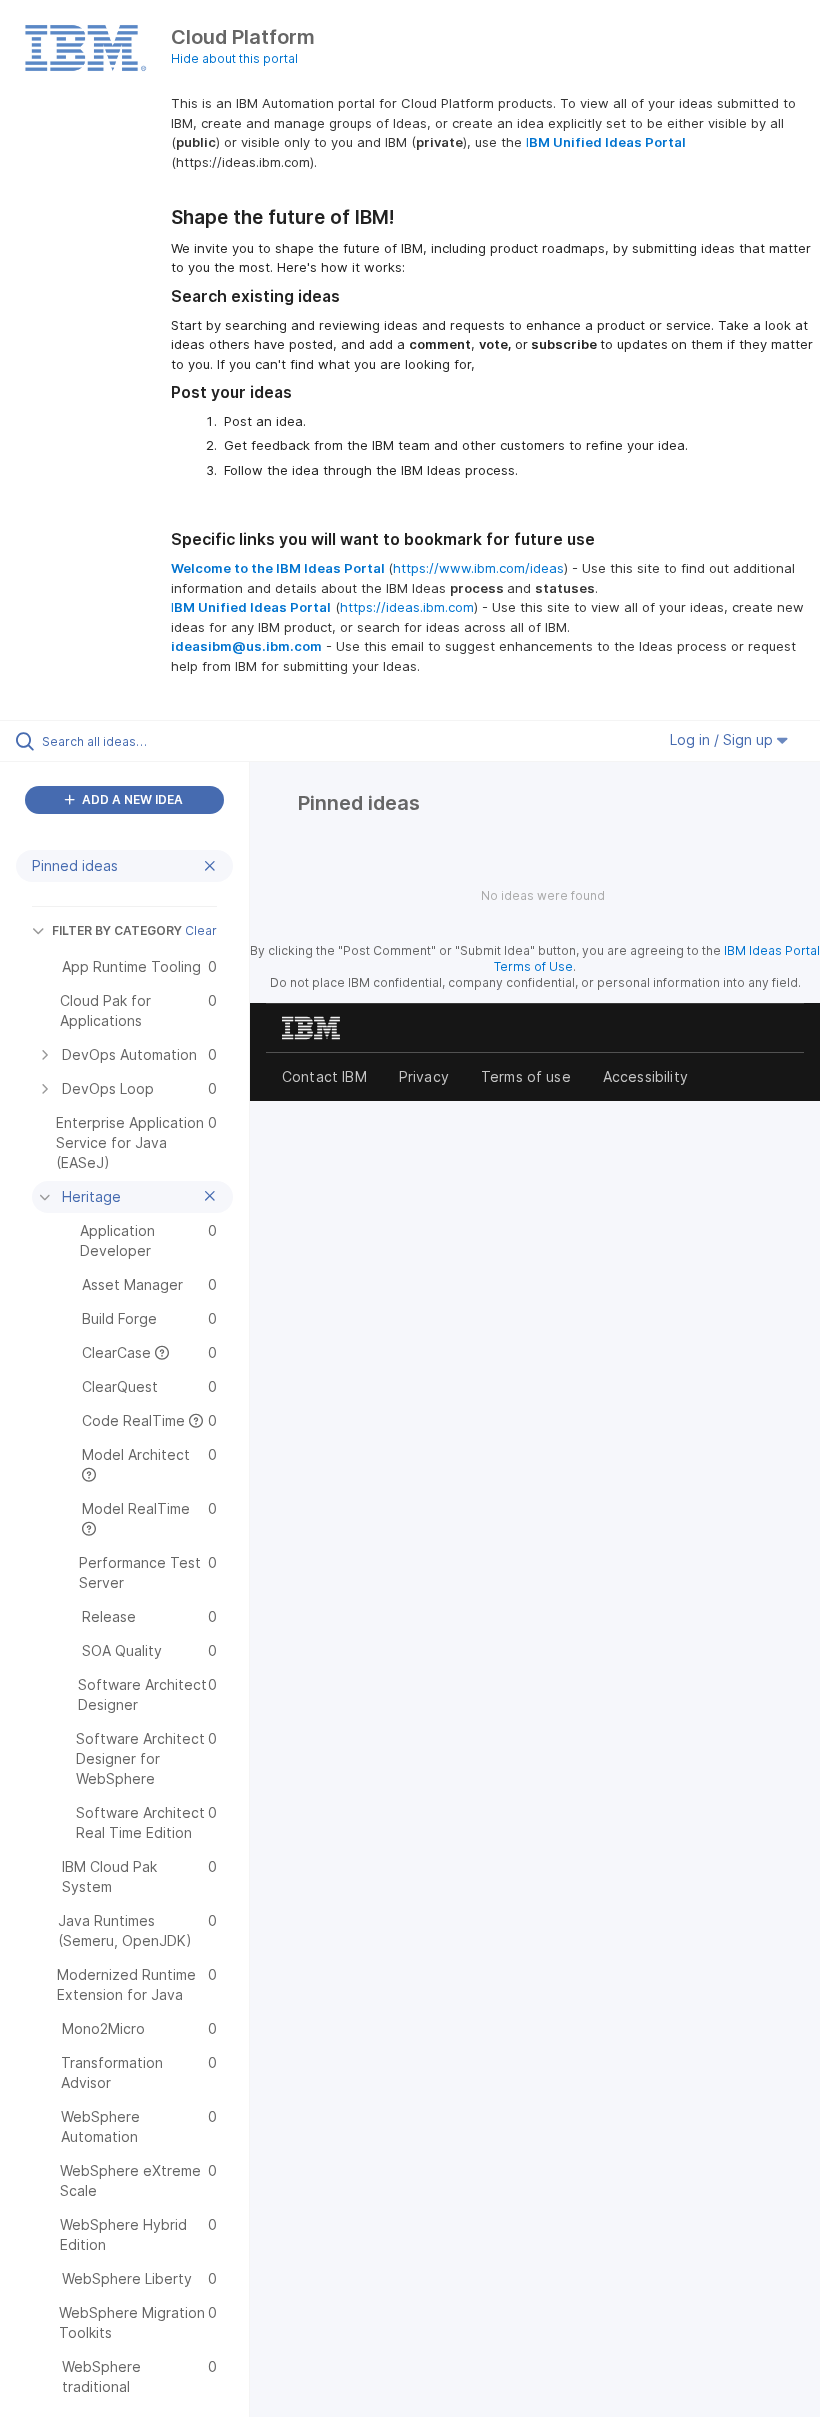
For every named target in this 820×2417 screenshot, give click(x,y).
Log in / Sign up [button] (723, 739)
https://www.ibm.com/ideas (478, 568)
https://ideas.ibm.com (407, 607)
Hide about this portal (234, 58)
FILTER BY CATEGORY (117, 930)
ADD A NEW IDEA (131, 799)
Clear (201, 930)
